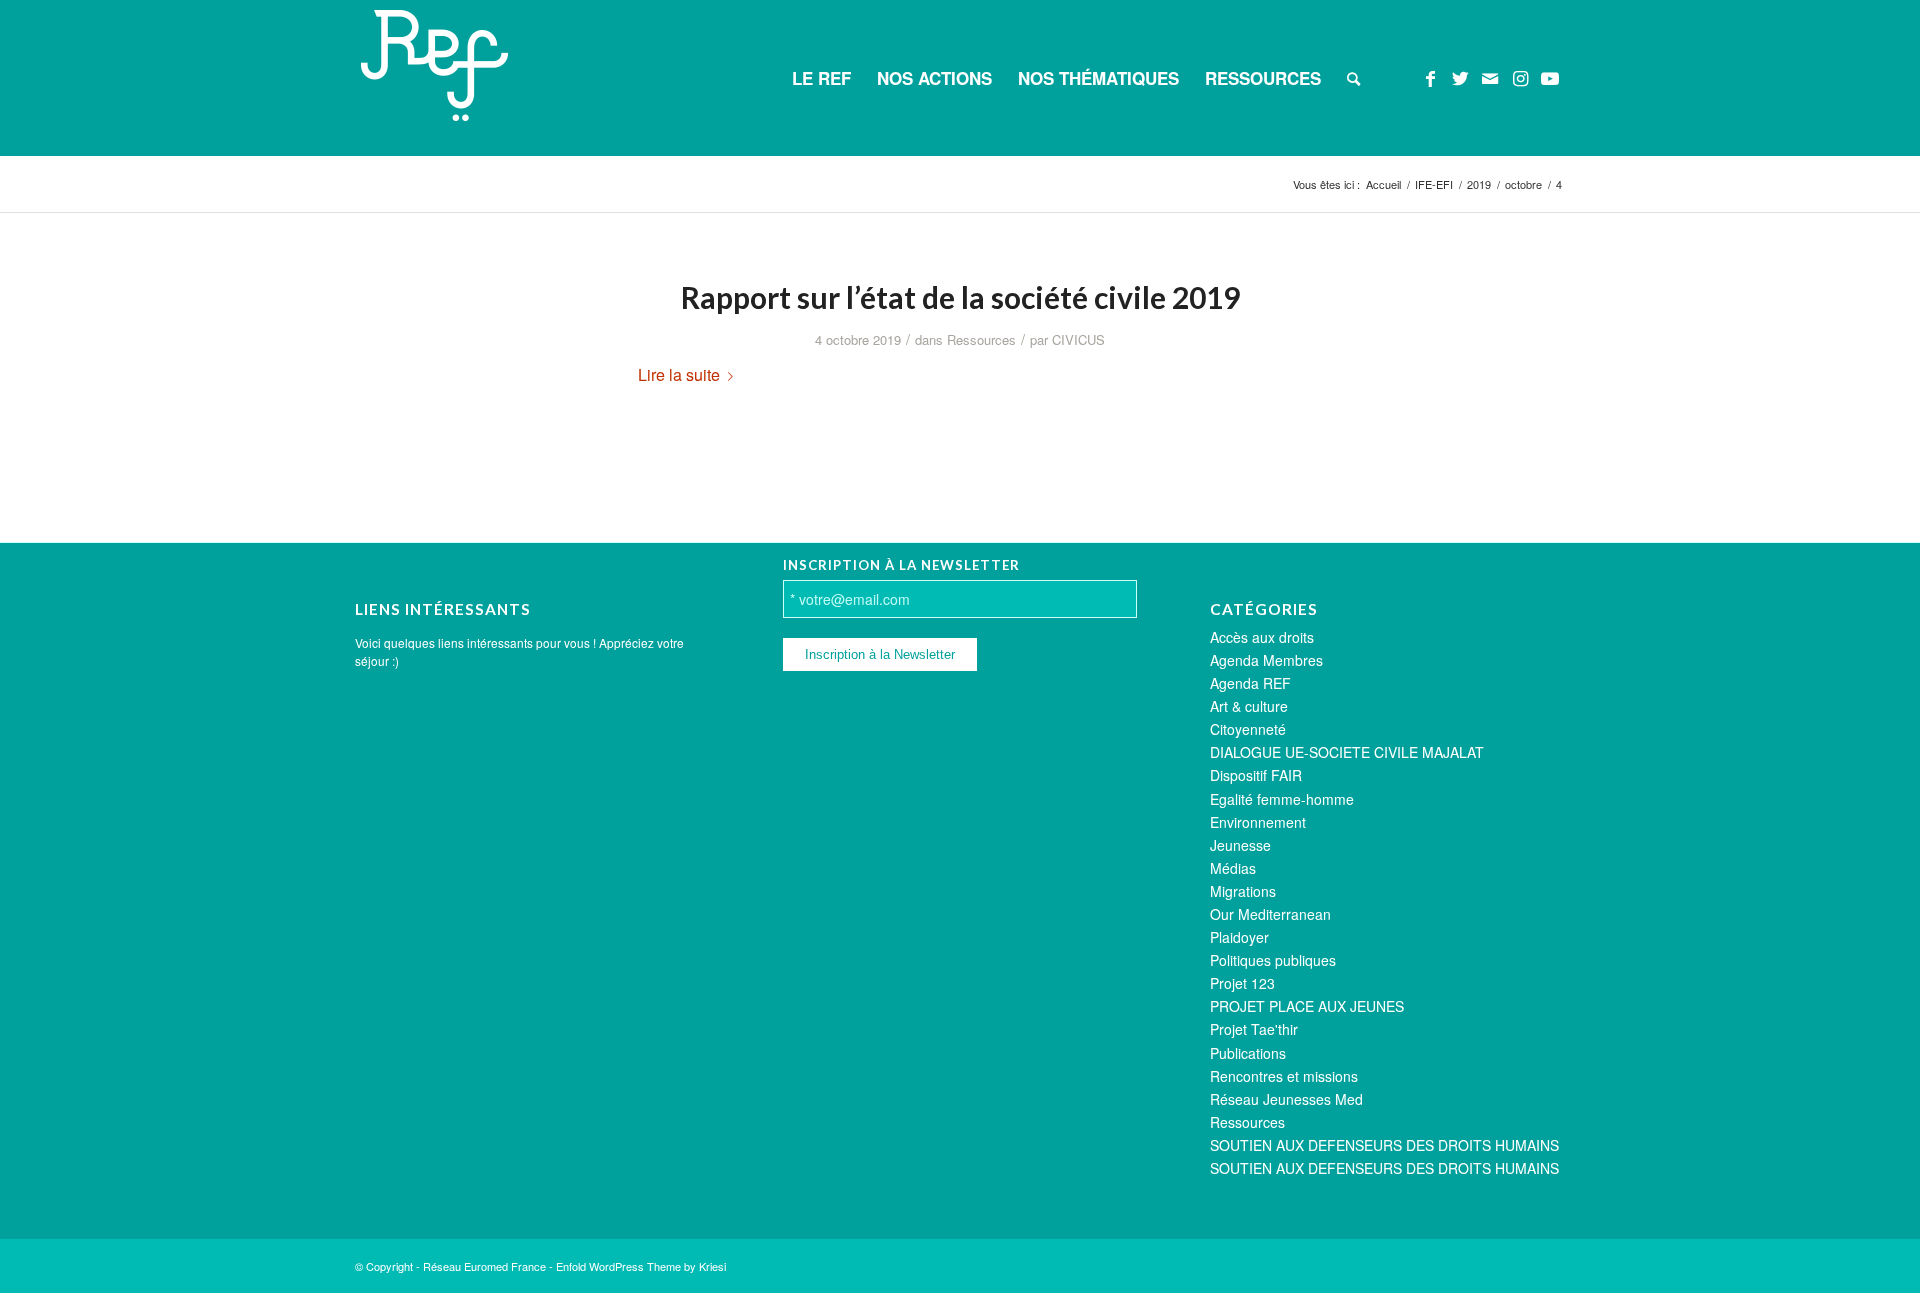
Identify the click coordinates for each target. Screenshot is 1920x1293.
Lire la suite (679, 374)
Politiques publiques (1273, 960)
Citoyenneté (1248, 729)
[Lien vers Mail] (1490, 77)
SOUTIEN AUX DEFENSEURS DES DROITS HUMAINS (1384, 1145)
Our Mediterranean (1270, 914)
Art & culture (1249, 706)
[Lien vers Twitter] (1460, 77)
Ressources (981, 339)
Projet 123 (1242, 983)
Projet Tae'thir (1254, 1029)
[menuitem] (821, 78)
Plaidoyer (1239, 937)
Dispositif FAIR (1256, 775)
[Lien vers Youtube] (1550, 77)
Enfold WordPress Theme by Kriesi (641, 1266)
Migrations (1243, 891)
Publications (1248, 1053)
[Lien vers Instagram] (1520, 77)
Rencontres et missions (1284, 1076)
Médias (1233, 868)
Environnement (1258, 822)
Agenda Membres (1266, 660)
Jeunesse (1240, 845)
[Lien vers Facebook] (1430, 77)
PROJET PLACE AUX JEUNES (1307, 1006)
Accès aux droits (1262, 637)
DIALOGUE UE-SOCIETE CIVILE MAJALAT (1347, 752)
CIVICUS (1078, 339)
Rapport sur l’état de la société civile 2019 (960, 297)
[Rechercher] (1353, 78)
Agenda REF (1250, 683)
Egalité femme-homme (1282, 799)
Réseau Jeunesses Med (1286, 1099)
